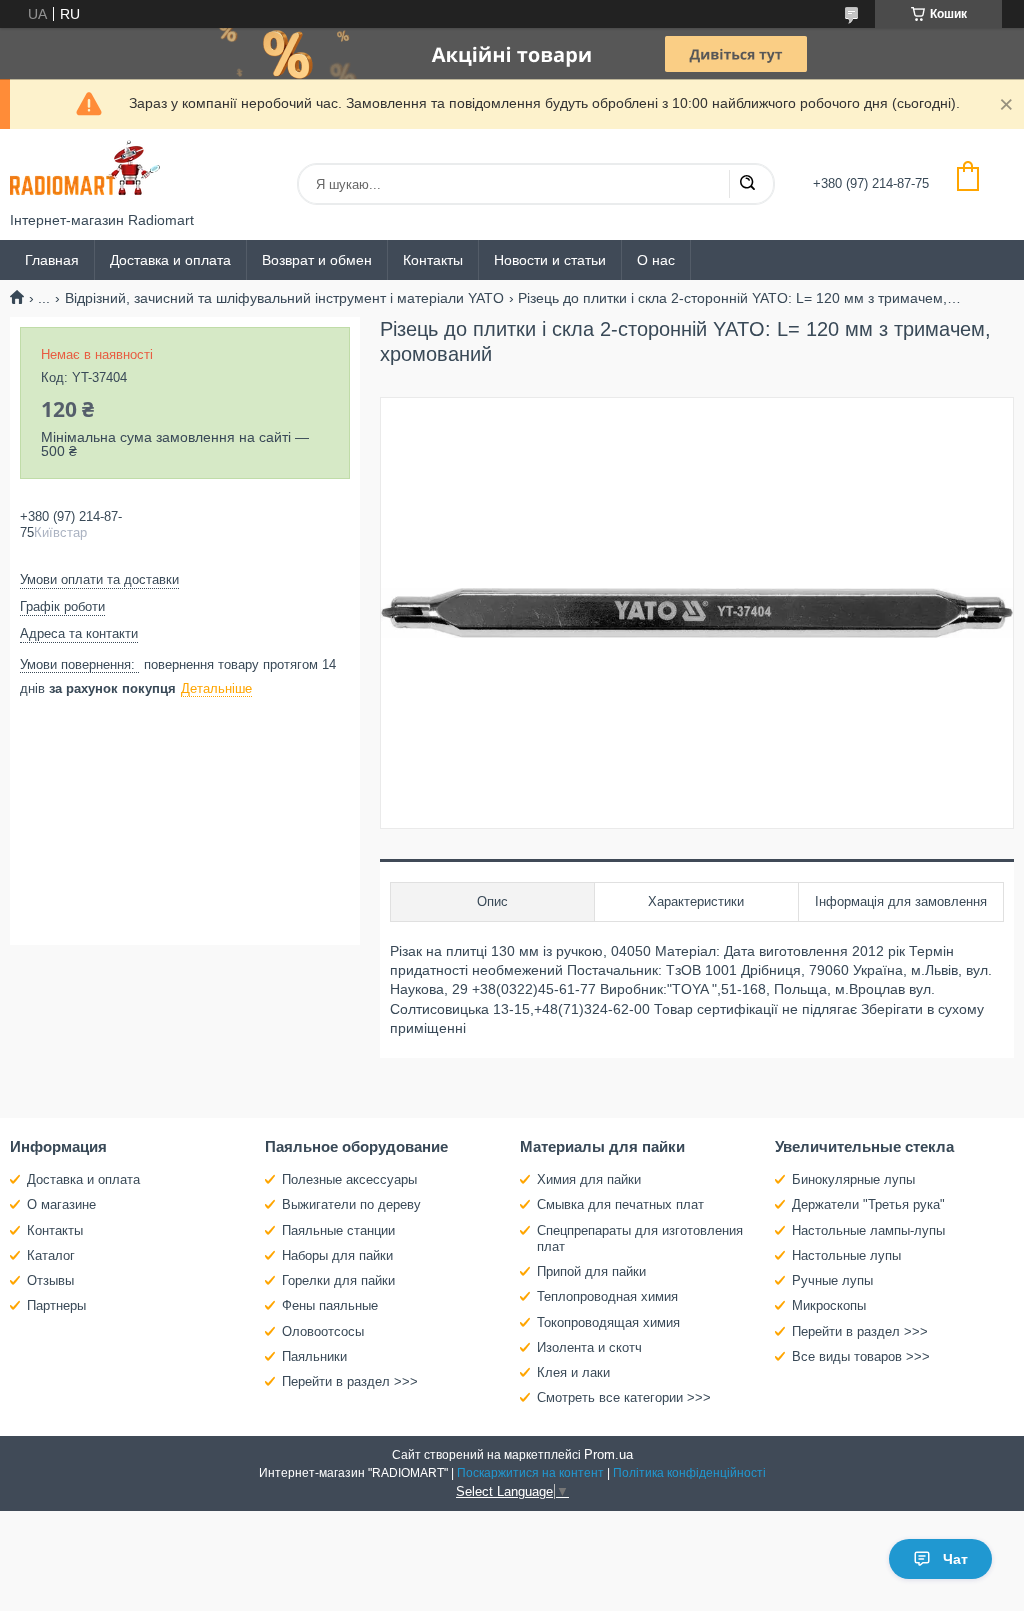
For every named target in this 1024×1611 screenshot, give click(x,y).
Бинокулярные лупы (853, 1179)
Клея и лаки (573, 1372)
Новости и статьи (550, 260)
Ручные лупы (832, 1280)
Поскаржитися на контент (530, 1473)
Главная (52, 260)
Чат (955, 1559)
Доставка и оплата (170, 260)
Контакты (433, 260)
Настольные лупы (846, 1255)
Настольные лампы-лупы (868, 1230)
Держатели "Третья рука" (868, 1204)
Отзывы (50, 1280)
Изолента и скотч (589, 1347)
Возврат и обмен (317, 260)
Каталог (51, 1255)
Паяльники (314, 1356)
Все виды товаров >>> (861, 1356)
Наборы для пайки (337, 1255)
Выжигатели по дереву (351, 1204)
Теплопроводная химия (607, 1296)
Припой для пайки (591, 1271)
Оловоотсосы (323, 1331)
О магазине (61, 1204)
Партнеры (56, 1305)
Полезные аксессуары (349, 1179)
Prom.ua (608, 1454)
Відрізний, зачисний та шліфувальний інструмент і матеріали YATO (284, 298)
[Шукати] (747, 184)
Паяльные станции (338, 1230)
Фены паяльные (330, 1305)
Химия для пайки (589, 1179)
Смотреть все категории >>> (624, 1397)
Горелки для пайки (338, 1280)
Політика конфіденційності (689, 1473)
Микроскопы (829, 1305)
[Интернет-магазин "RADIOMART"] (85, 170)
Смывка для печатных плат (620, 1204)
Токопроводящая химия (608, 1322)
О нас (656, 260)
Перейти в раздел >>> (350, 1381)
